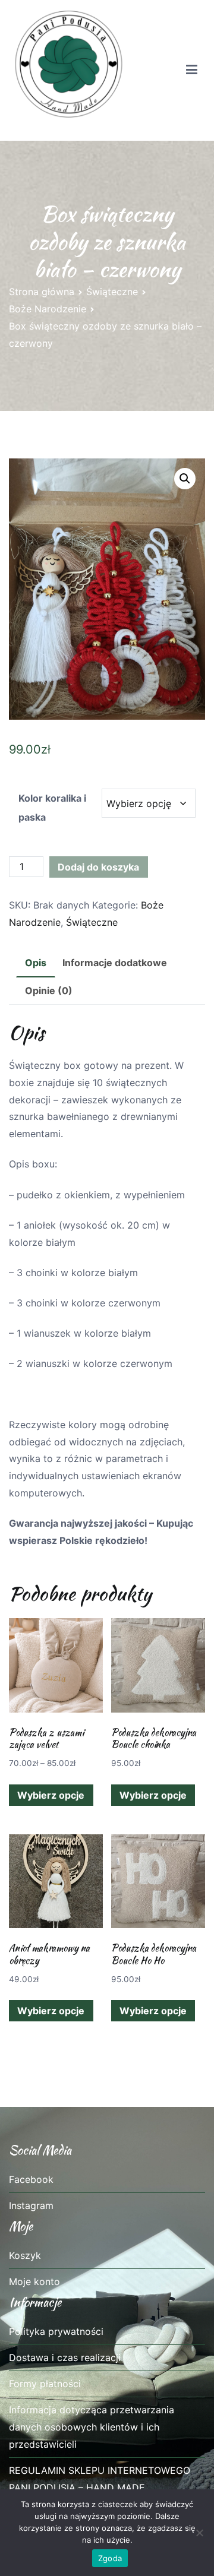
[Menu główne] (192, 70)
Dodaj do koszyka (98, 867)
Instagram (31, 2205)
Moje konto (34, 2281)
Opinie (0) (49, 990)
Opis (36, 963)
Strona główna (42, 292)
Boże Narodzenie (48, 309)
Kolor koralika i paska (52, 808)
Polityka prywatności (56, 2331)
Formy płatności (45, 2384)
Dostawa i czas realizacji (65, 2357)
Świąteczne (112, 292)
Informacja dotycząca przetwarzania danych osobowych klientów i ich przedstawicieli (92, 2427)
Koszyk (25, 2255)
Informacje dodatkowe (115, 963)
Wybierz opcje (51, 1795)
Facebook (31, 2179)
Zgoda (110, 2558)
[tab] (36, 963)
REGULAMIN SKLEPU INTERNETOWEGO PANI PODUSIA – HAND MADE (100, 2479)
